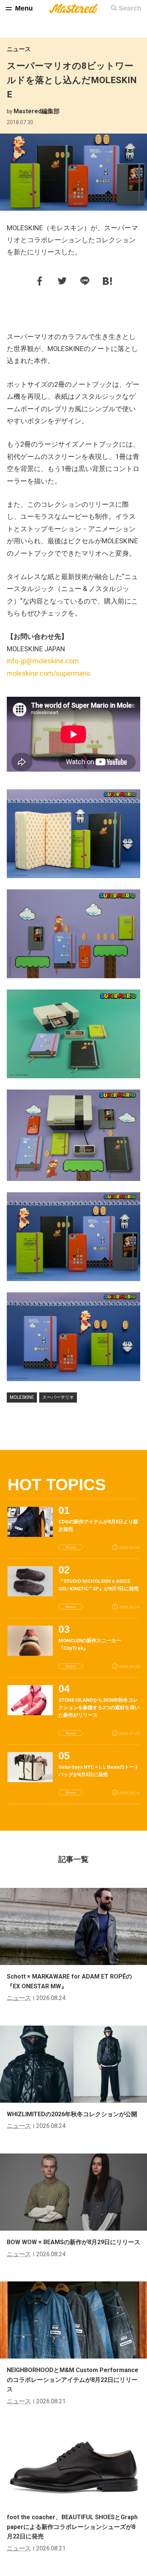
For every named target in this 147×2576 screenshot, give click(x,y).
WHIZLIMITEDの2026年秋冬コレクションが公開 (72, 2114)
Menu (24, 8)
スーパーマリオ (58, 1397)
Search (130, 8)
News (71, 1547)
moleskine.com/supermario (48, 673)
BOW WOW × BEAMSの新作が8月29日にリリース (73, 2242)
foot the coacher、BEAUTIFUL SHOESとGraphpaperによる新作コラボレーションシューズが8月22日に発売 (72, 2527)
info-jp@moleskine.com (43, 661)
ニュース (19, 49)
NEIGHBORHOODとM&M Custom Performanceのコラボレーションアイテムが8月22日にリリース (73, 2380)
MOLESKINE (22, 1397)
